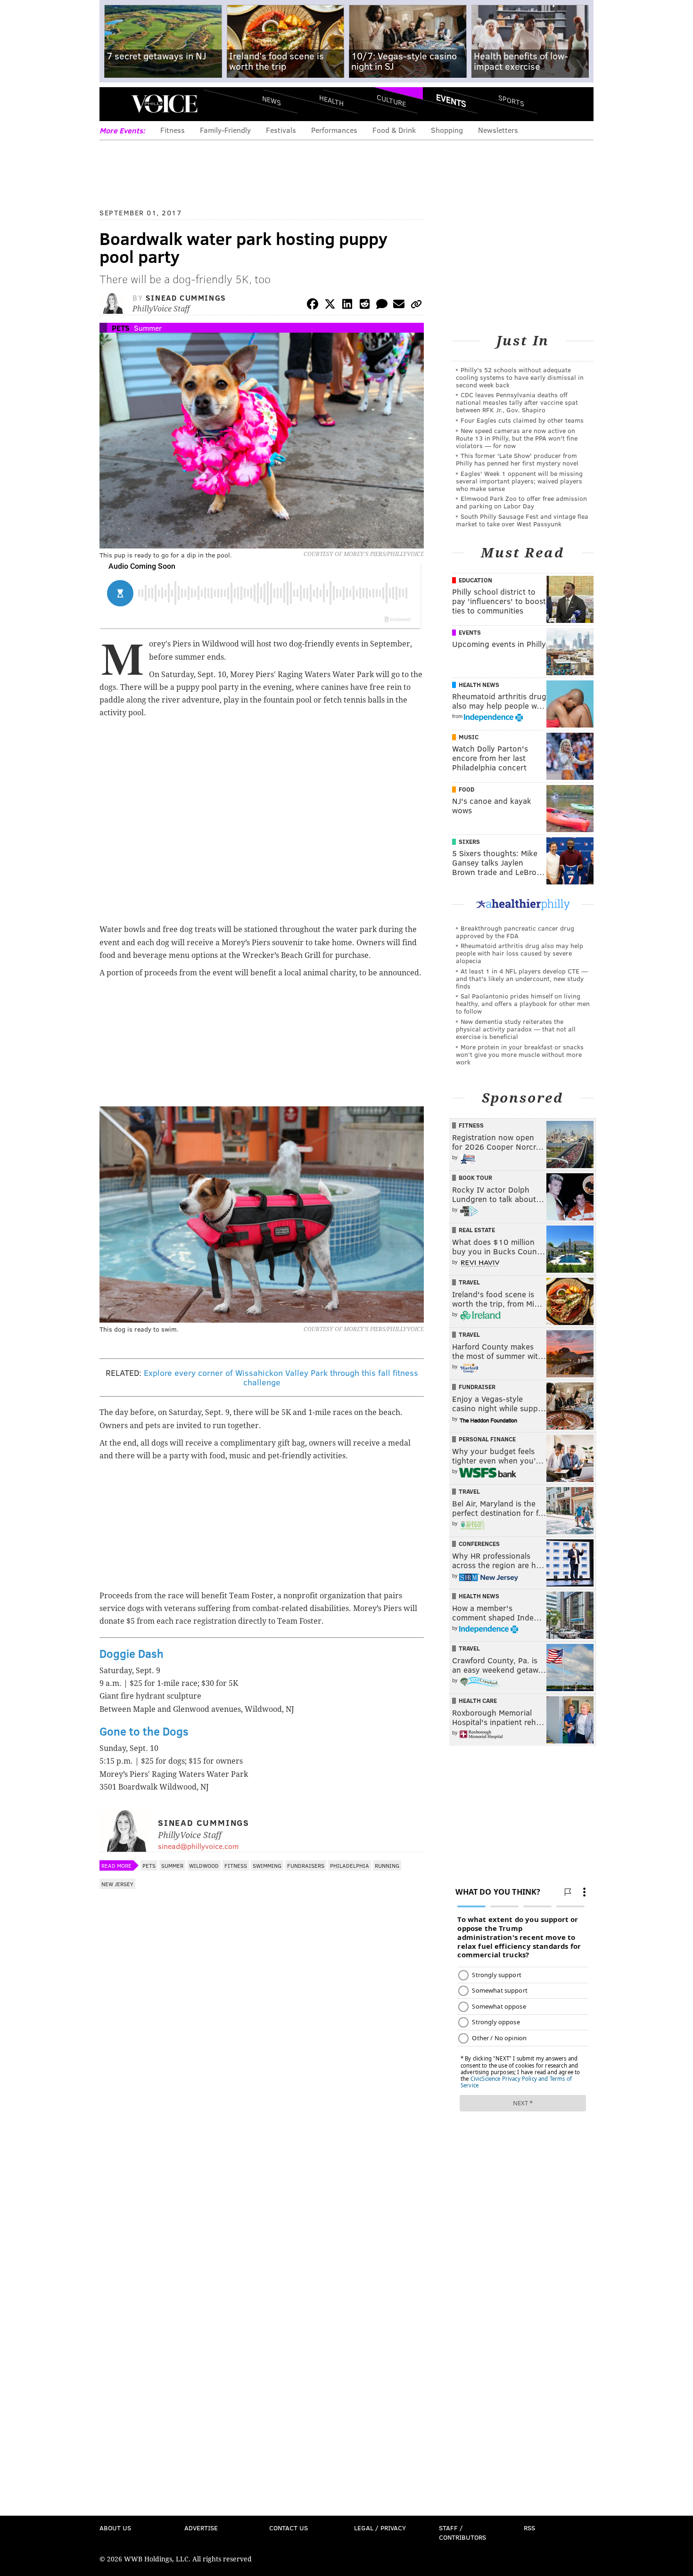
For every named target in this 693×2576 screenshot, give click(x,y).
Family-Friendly (225, 130)
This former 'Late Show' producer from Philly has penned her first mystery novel (517, 459)
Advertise (201, 2528)
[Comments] (382, 306)
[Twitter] (330, 306)
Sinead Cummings (186, 298)
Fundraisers (306, 1865)
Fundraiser (477, 1387)
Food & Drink (394, 130)
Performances (334, 130)
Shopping (447, 130)
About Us (115, 2528)
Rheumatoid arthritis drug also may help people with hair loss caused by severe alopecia (520, 953)
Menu (115, 104)
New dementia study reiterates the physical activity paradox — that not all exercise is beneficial (516, 1029)
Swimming (267, 1865)
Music (469, 737)
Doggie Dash (132, 1653)
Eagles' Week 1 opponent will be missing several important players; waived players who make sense (519, 481)
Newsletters (498, 130)
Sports (511, 100)
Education (475, 580)
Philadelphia (350, 1865)
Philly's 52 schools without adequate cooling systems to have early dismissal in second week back (520, 377)
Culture (391, 100)
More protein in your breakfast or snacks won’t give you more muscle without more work (520, 1054)
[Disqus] (262, 2144)
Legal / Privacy (380, 2528)
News (272, 100)
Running (387, 1865)
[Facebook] (313, 306)
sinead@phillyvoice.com (198, 1846)
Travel (469, 1282)
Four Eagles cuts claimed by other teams (522, 420)
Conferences (479, 1544)
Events (451, 100)
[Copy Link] (416, 306)
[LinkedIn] (347, 306)
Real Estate (477, 1230)
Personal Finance (487, 1439)
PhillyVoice (164, 104)
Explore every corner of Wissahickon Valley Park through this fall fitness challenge (281, 1377)
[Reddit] (364, 306)
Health (331, 100)
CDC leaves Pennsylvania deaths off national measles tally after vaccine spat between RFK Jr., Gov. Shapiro (517, 402)
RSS (529, 2528)
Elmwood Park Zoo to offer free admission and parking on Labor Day (521, 502)
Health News (479, 685)
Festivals (281, 130)
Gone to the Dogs (144, 1731)
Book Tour (475, 1178)
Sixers (469, 842)
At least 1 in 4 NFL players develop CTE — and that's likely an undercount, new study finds (522, 978)
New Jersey (117, 1884)
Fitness (173, 130)
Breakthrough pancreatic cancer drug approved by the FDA (515, 932)
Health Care (478, 1701)
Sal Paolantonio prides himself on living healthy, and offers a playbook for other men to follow (523, 1003)
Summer (148, 328)
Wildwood (204, 1865)
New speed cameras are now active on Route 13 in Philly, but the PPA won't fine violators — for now (517, 438)
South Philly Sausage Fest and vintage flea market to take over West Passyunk (522, 520)
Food (466, 789)
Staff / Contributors (462, 2532)
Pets (121, 328)
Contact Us (289, 2528)
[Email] (399, 306)
